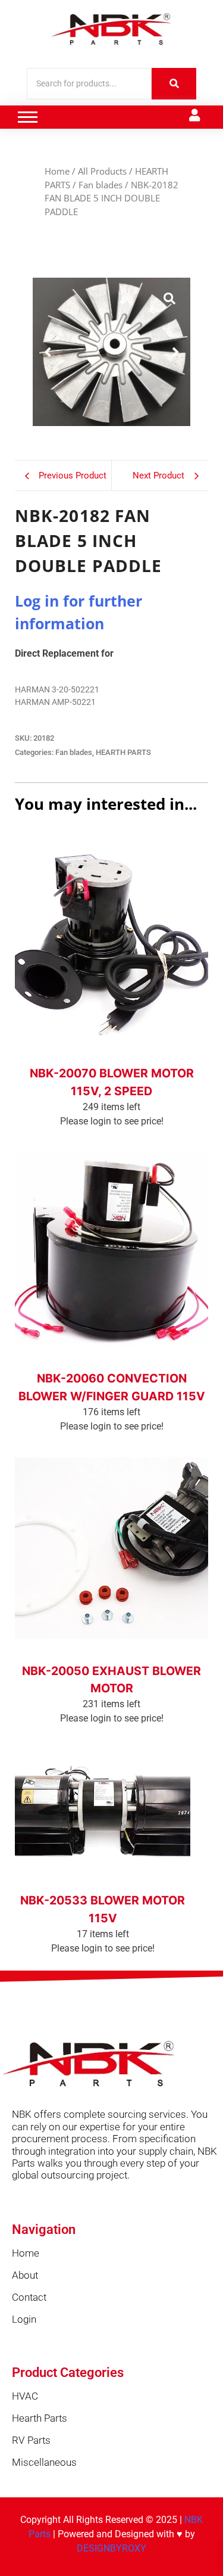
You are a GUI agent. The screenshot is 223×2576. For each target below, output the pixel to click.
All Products (102, 171)
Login (24, 2319)
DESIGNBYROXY (111, 2548)
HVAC (25, 2396)
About (25, 2275)
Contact (29, 2297)
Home (57, 171)
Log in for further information (111, 1057)
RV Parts (31, 2440)
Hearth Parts (40, 2418)
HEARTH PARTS (123, 752)
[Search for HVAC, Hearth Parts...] (174, 84)
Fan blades (100, 185)
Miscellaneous (44, 2462)
